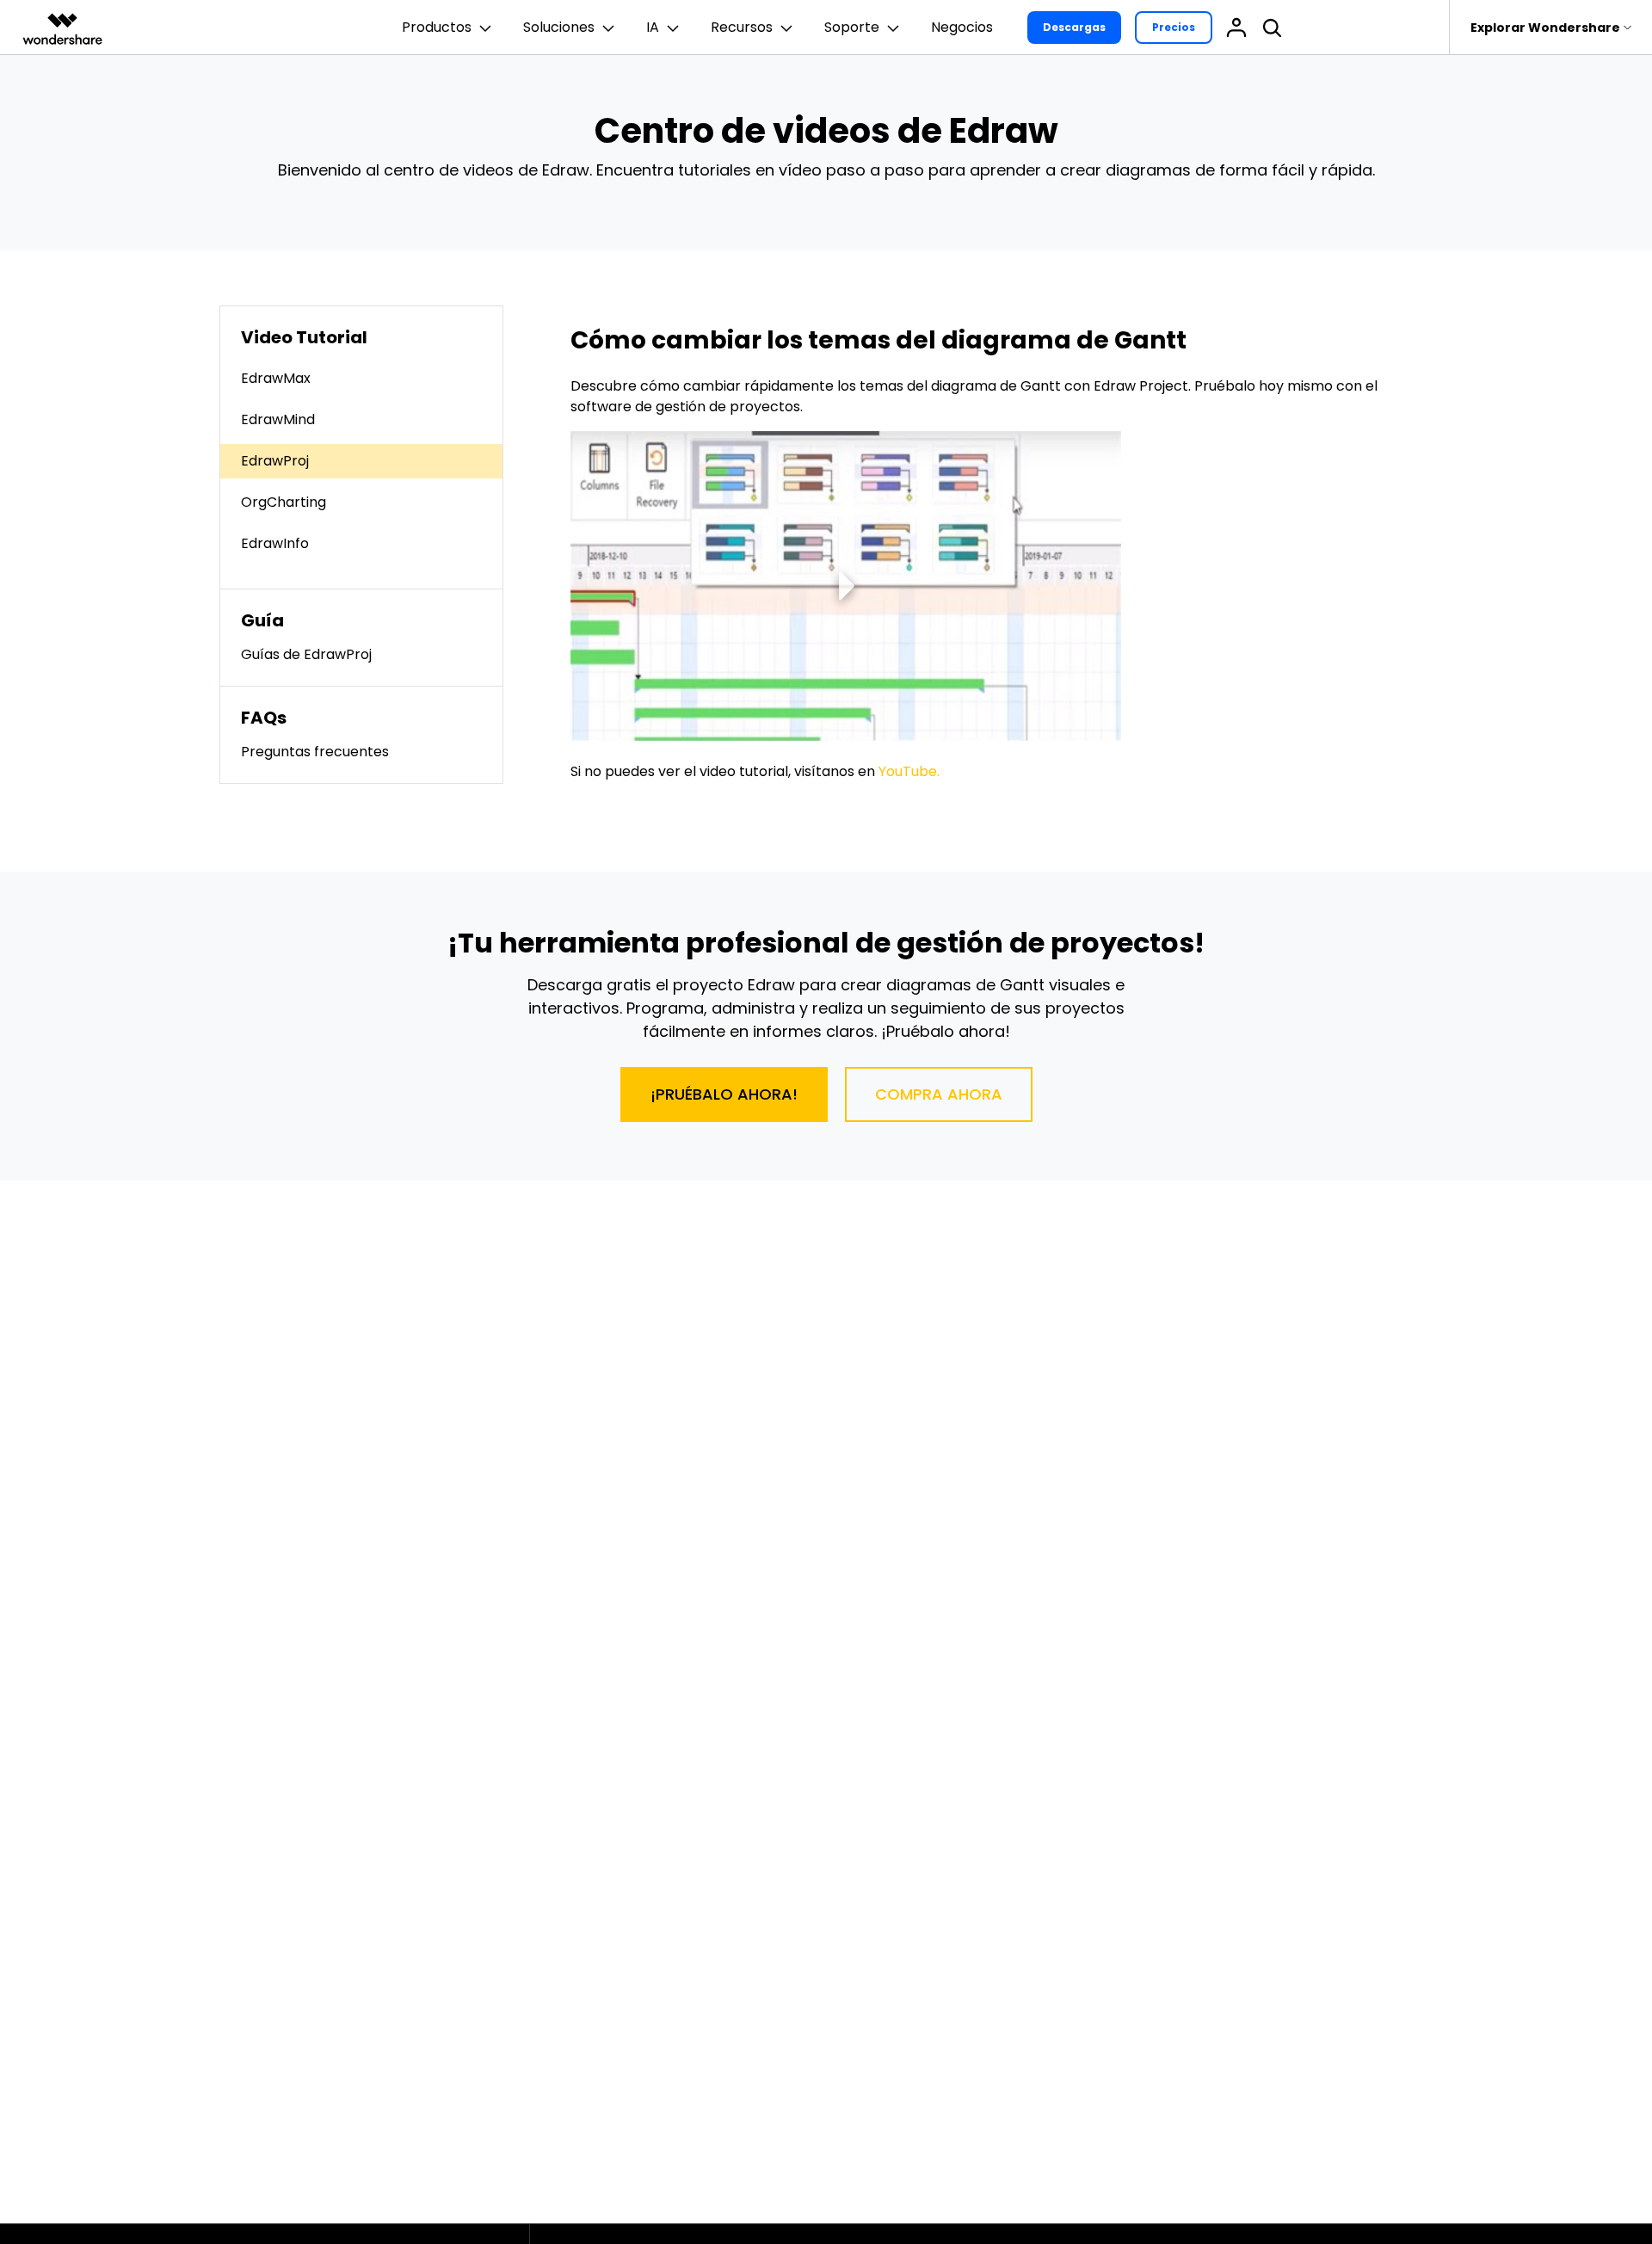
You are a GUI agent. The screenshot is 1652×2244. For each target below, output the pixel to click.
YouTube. (909, 771)
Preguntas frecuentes (315, 752)
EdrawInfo (275, 543)
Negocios (962, 27)
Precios (1174, 27)
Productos (437, 27)
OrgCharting (284, 502)
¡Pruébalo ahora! (724, 1094)
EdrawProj (275, 461)
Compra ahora (939, 1094)
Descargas (1074, 27)
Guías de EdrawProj (306, 654)
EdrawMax (276, 378)
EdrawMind (278, 419)
